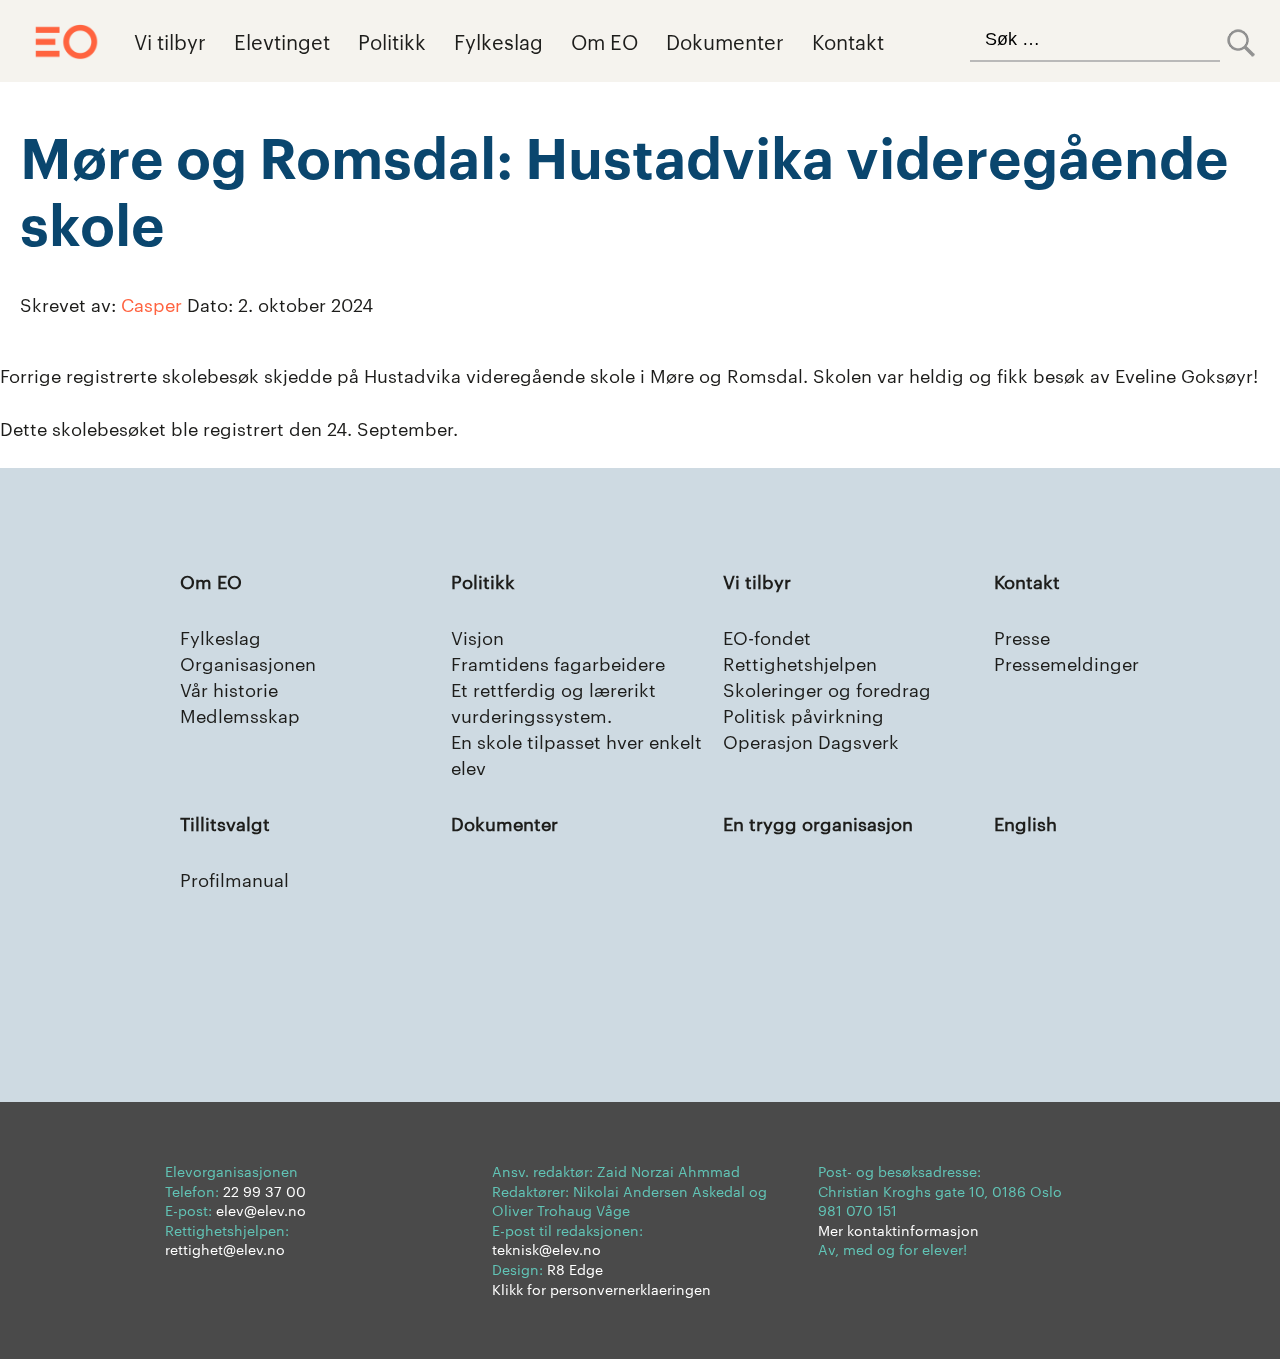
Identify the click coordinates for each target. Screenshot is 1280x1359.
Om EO (604, 41)
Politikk (392, 41)
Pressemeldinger (1066, 662)
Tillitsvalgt (225, 822)
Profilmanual (234, 878)
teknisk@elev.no (546, 1249)
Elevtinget (282, 41)
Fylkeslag (498, 41)
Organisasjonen (248, 662)
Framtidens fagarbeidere (558, 662)
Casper (151, 303)
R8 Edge (575, 1269)
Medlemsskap (240, 714)
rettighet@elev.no (225, 1249)
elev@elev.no (261, 1210)
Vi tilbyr (170, 41)
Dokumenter (725, 41)
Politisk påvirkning (803, 714)
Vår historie (229, 688)
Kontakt (848, 41)
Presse (1022, 636)
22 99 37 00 (264, 1191)
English (1025, 822)
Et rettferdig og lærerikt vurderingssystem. (553, 701)
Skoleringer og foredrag (827, 688)
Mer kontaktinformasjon (898, 1230)
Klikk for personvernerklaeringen (601, 1289)
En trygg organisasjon (818, 822)
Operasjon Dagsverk (811, 740)
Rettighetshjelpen (800, 662)
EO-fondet (767, 636)
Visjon (477, 636)
